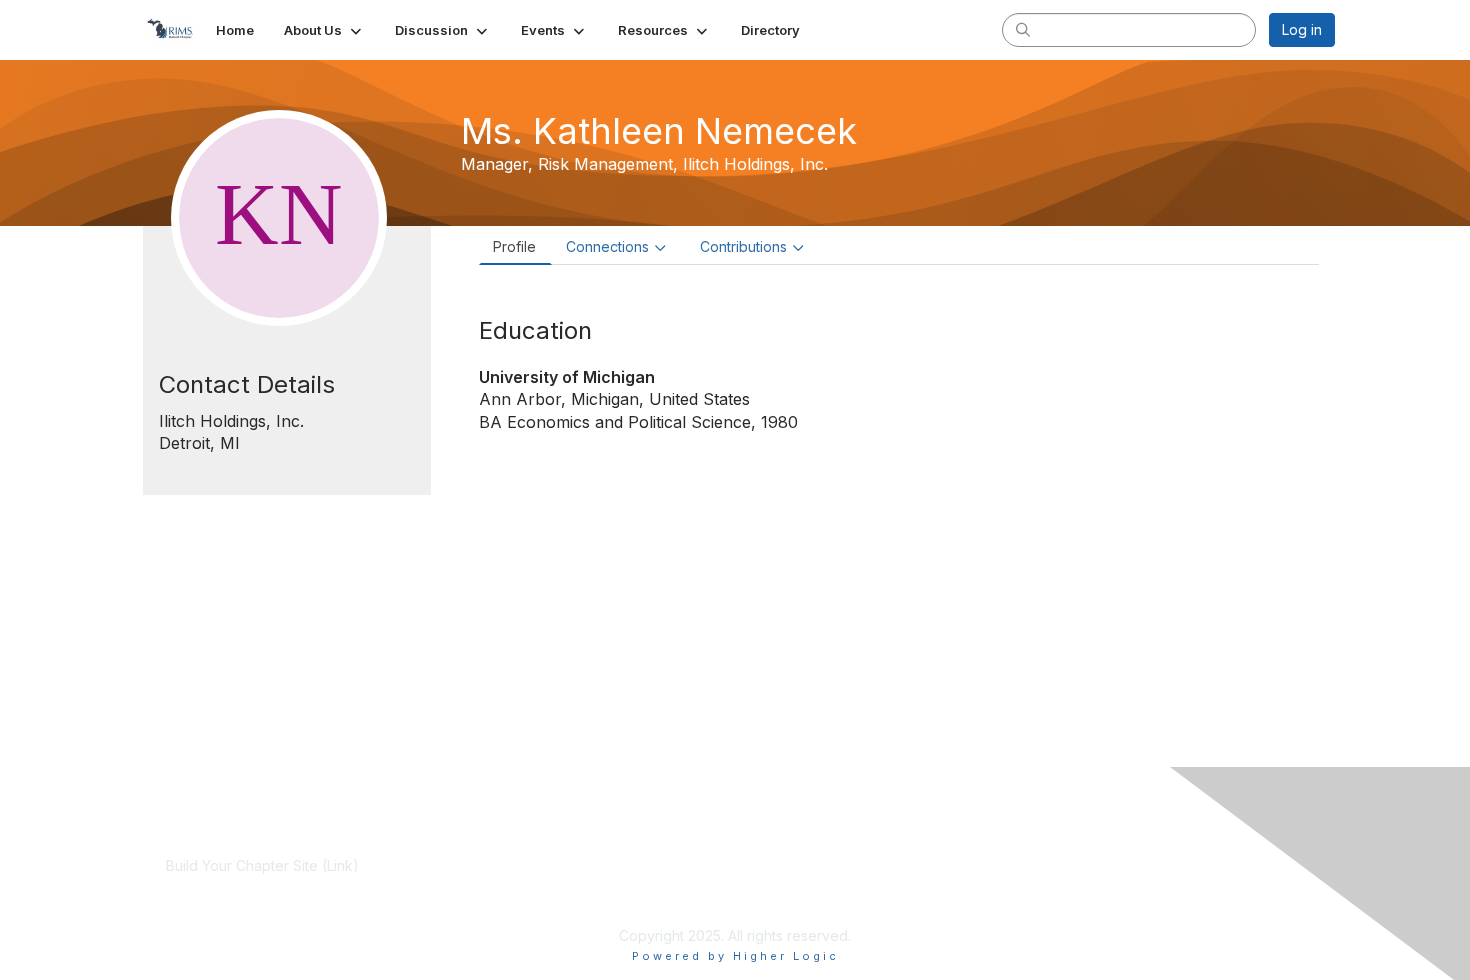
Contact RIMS (979, 885)
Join (565, 865)
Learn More (589, 885)
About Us (965, 865)
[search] (1023, 29)
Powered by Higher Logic (735, 956)
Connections (607, 246)
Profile (514, 246)
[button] (324, 30)
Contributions (743, 246)
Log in (1302, 29)
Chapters (581, 904)
